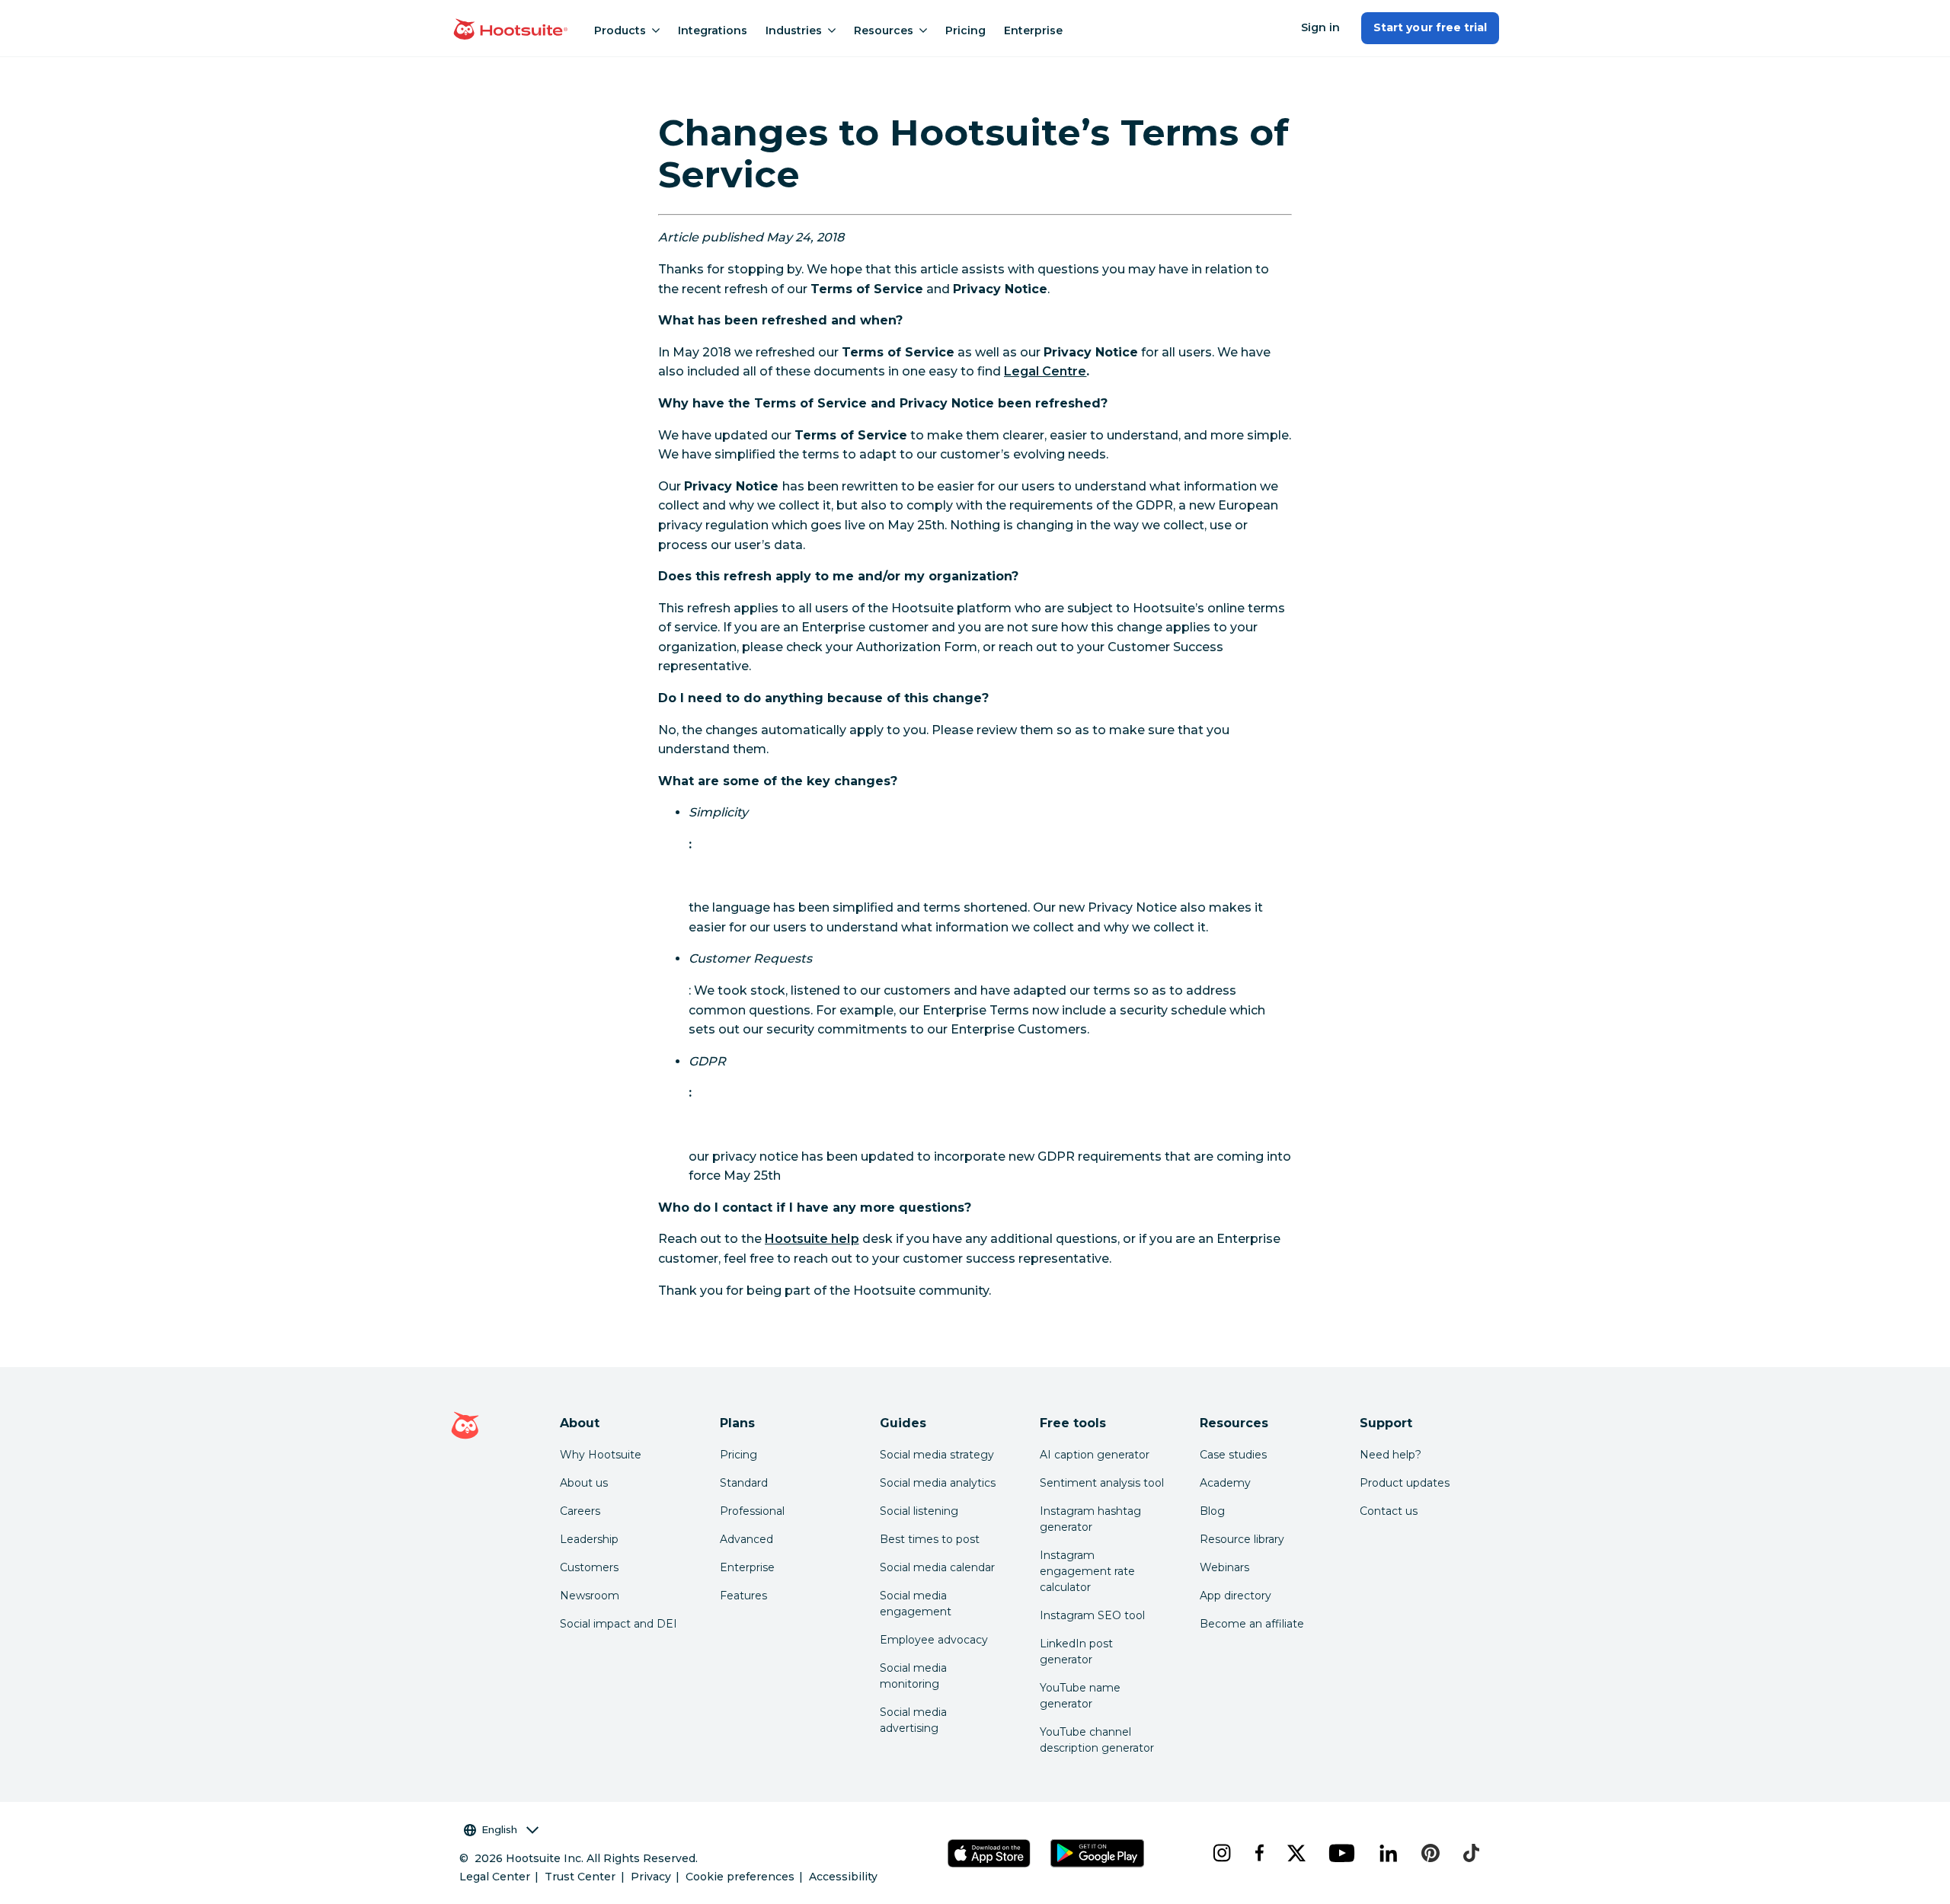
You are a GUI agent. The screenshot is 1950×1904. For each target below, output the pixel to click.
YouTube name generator (1080, 1696)
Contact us (1389, 1511)
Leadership (589, 1539)
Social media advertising (913, 1720)
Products (620, 30)
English (499, 1829)
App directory (1236, 1596)
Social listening (919, 1511)
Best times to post (930, 1539)
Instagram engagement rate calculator (1087, 1571)
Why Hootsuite (601, 1455)
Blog (1212, 1511)
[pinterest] (1431, 1853)
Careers (580, 1511)
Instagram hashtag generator (1090, 1519)
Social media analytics (938, 1483)
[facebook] (1259, 1853)
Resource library (1242, 1539)
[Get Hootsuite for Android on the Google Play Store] (1098, 1853)
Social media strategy (937, 1455)
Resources (884, 30)
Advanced (746, 1539)
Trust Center (580, 1877)
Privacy (651, 1877)
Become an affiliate (1252, 1624)
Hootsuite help (812, 1239)
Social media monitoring (913, 1676)
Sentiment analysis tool (1102, 1483)
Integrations (713, 30)
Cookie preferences (740, 1877)
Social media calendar (937, 1567)
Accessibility (843, 1877)
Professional (752, 1511)
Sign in (1320, 27)
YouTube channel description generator (1097, 1740)
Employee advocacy (934, 1640)
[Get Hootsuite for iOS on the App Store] (989, 1853)
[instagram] (1221, 1853)
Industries (794, 30)
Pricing (965, 30)
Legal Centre (1045, 371)
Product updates (1405, 1483)
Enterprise (1033, 30)
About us (584, 1483)
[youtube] (1341, 1853)
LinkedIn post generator (1076, 1652)
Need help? (1391, 1455)
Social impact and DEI (619, 1624)
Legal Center (495, 1877)
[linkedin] (1388, 1853)
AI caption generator (1095, 1455)
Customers (589, 1567)
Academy (1225, 1483)
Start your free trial (1430, 27)
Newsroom (590, 1596)
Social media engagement (916, 1604)
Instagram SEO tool (1092, 1615)
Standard (744, 1483)
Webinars (1224, 1567)
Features (743, 1596)
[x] (1296, 1853)
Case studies (1233, 1455)
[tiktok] (1471, 1853)
